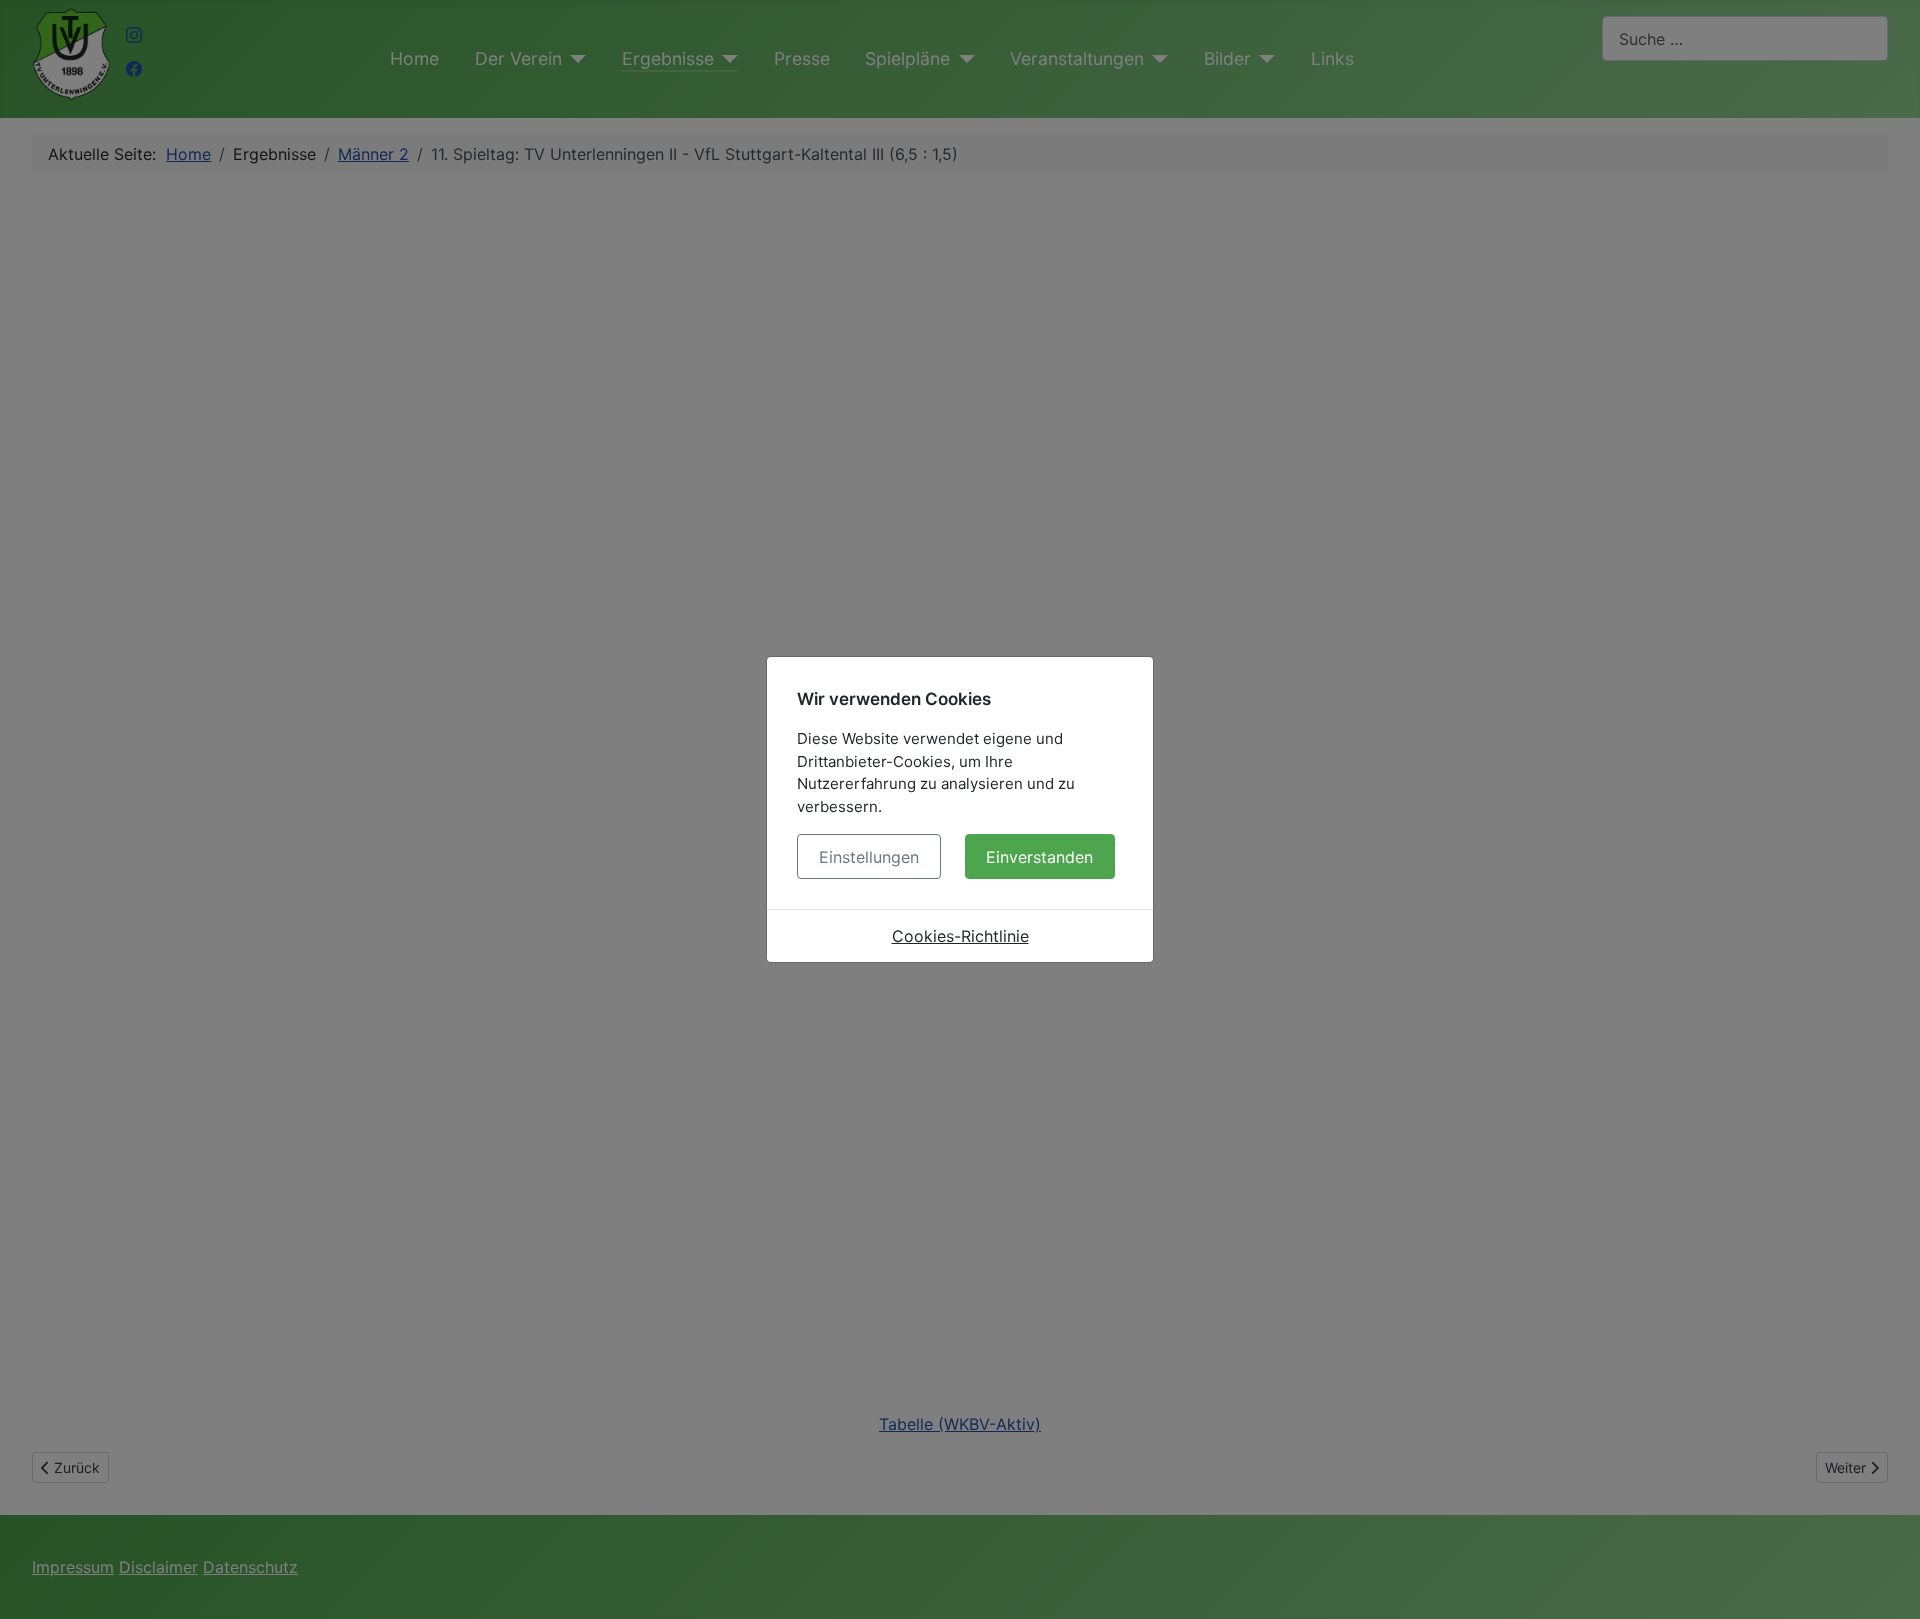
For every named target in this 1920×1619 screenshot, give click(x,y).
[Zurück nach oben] (1885, 1582)
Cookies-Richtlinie (960, 936)
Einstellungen (869, 857)
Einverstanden (1039, 857)
